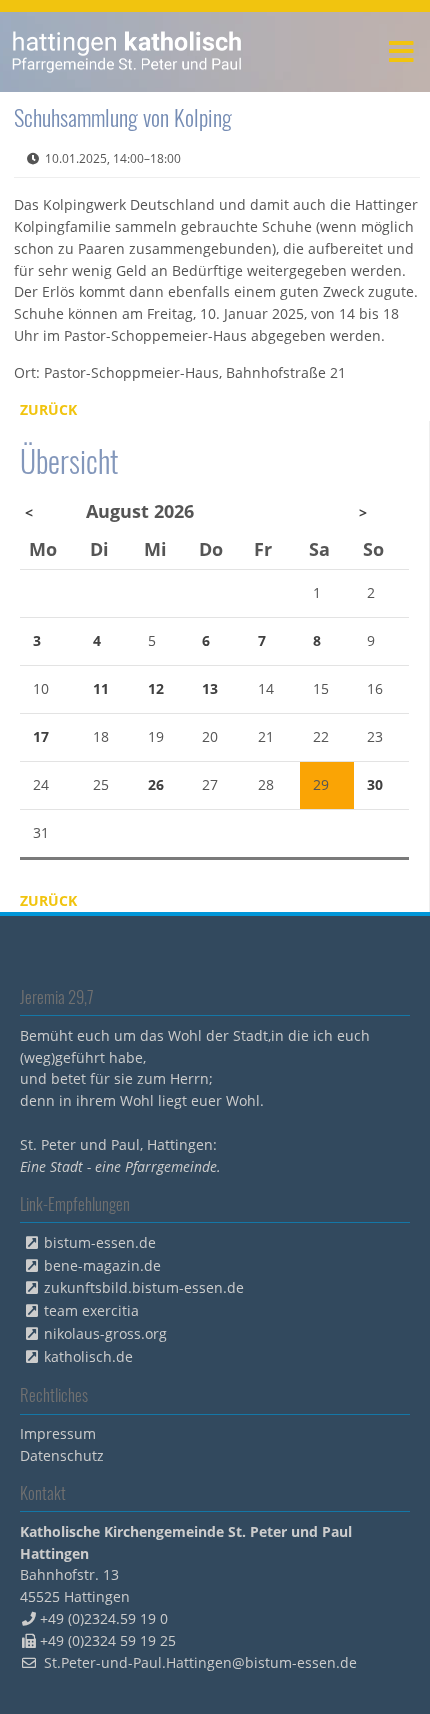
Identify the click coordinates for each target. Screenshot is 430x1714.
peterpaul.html (127, 52)
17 (41, 736)
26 (156, 784)
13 (210, 688)
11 (101, 688)
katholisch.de (88, 1356)
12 (156, 688)
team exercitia (91, 1310)
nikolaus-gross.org (105, 1333)
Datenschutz (62, 1455)
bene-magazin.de (102, 1265)
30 (375, 784)
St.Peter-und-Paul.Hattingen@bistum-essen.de (200, 1662)
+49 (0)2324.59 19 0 (104, 1618)
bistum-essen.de (100, 1242)
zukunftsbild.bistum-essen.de (144, 1287)
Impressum (58, 1433)
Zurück (48, 409)
